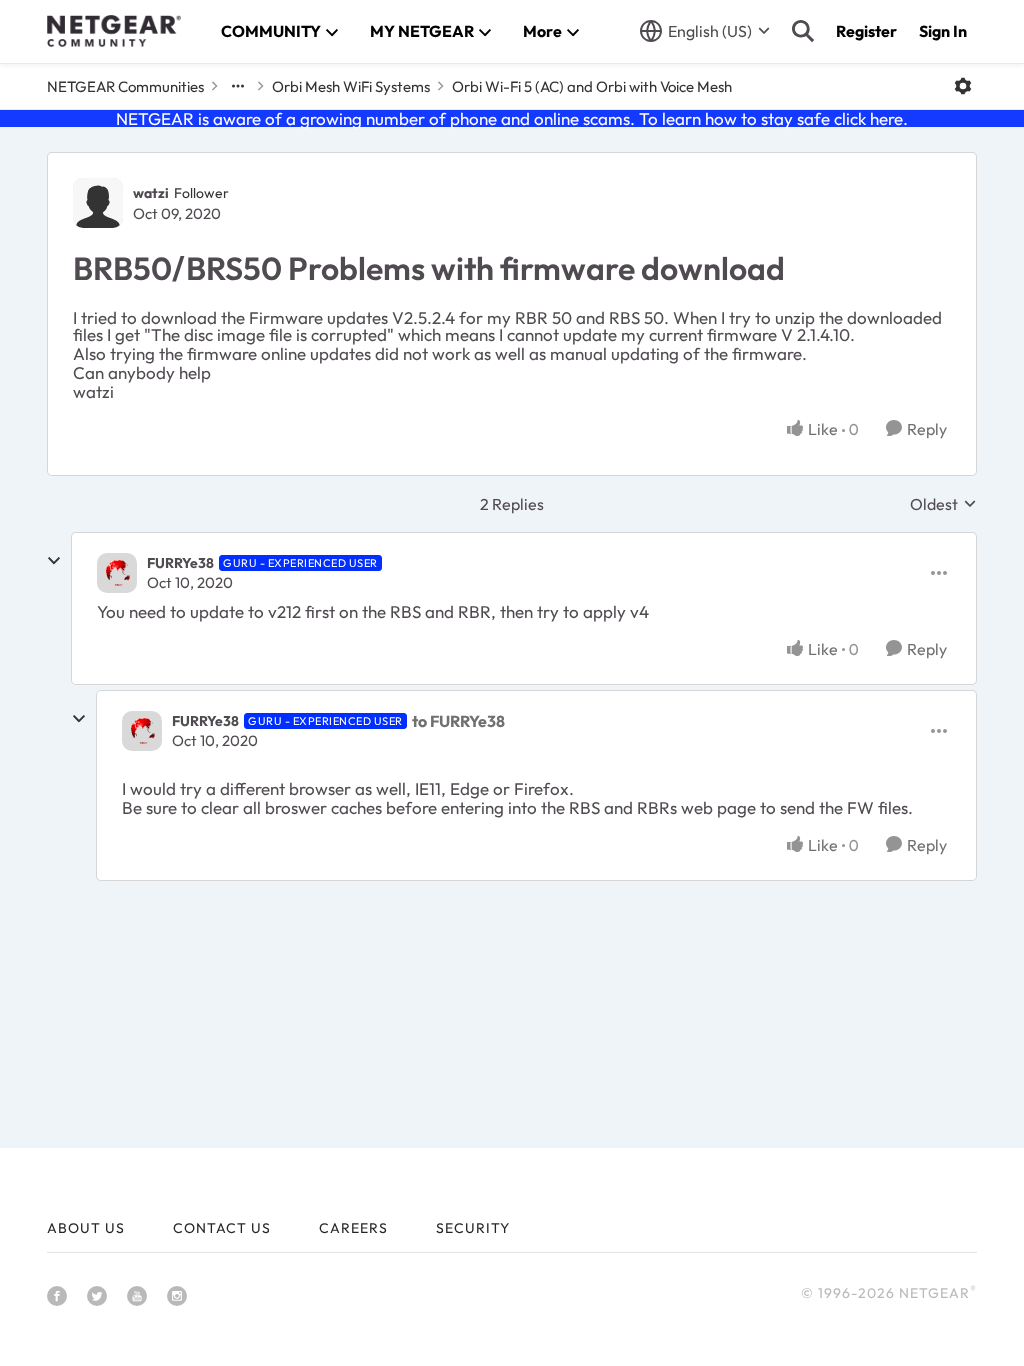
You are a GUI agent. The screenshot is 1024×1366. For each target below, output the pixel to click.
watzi (151, 193)
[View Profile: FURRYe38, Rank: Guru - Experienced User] (117, 573)
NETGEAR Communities (125, 86)
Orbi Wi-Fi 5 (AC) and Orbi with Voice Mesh (592, 86)
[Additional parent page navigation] (238, 86)
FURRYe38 (180, 563)
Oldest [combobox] (943, 504)
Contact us (222, 1228)
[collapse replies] (54, 561)
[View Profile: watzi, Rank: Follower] (98, 203)
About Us (86, 1228)
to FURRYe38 (458, 721)
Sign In (943, 31)
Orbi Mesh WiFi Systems (351, 86)
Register (866, 31)
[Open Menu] (963, 86)
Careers (353, 1228)
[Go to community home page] (114, 31)
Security (473, 1228)
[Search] (803, 31)
